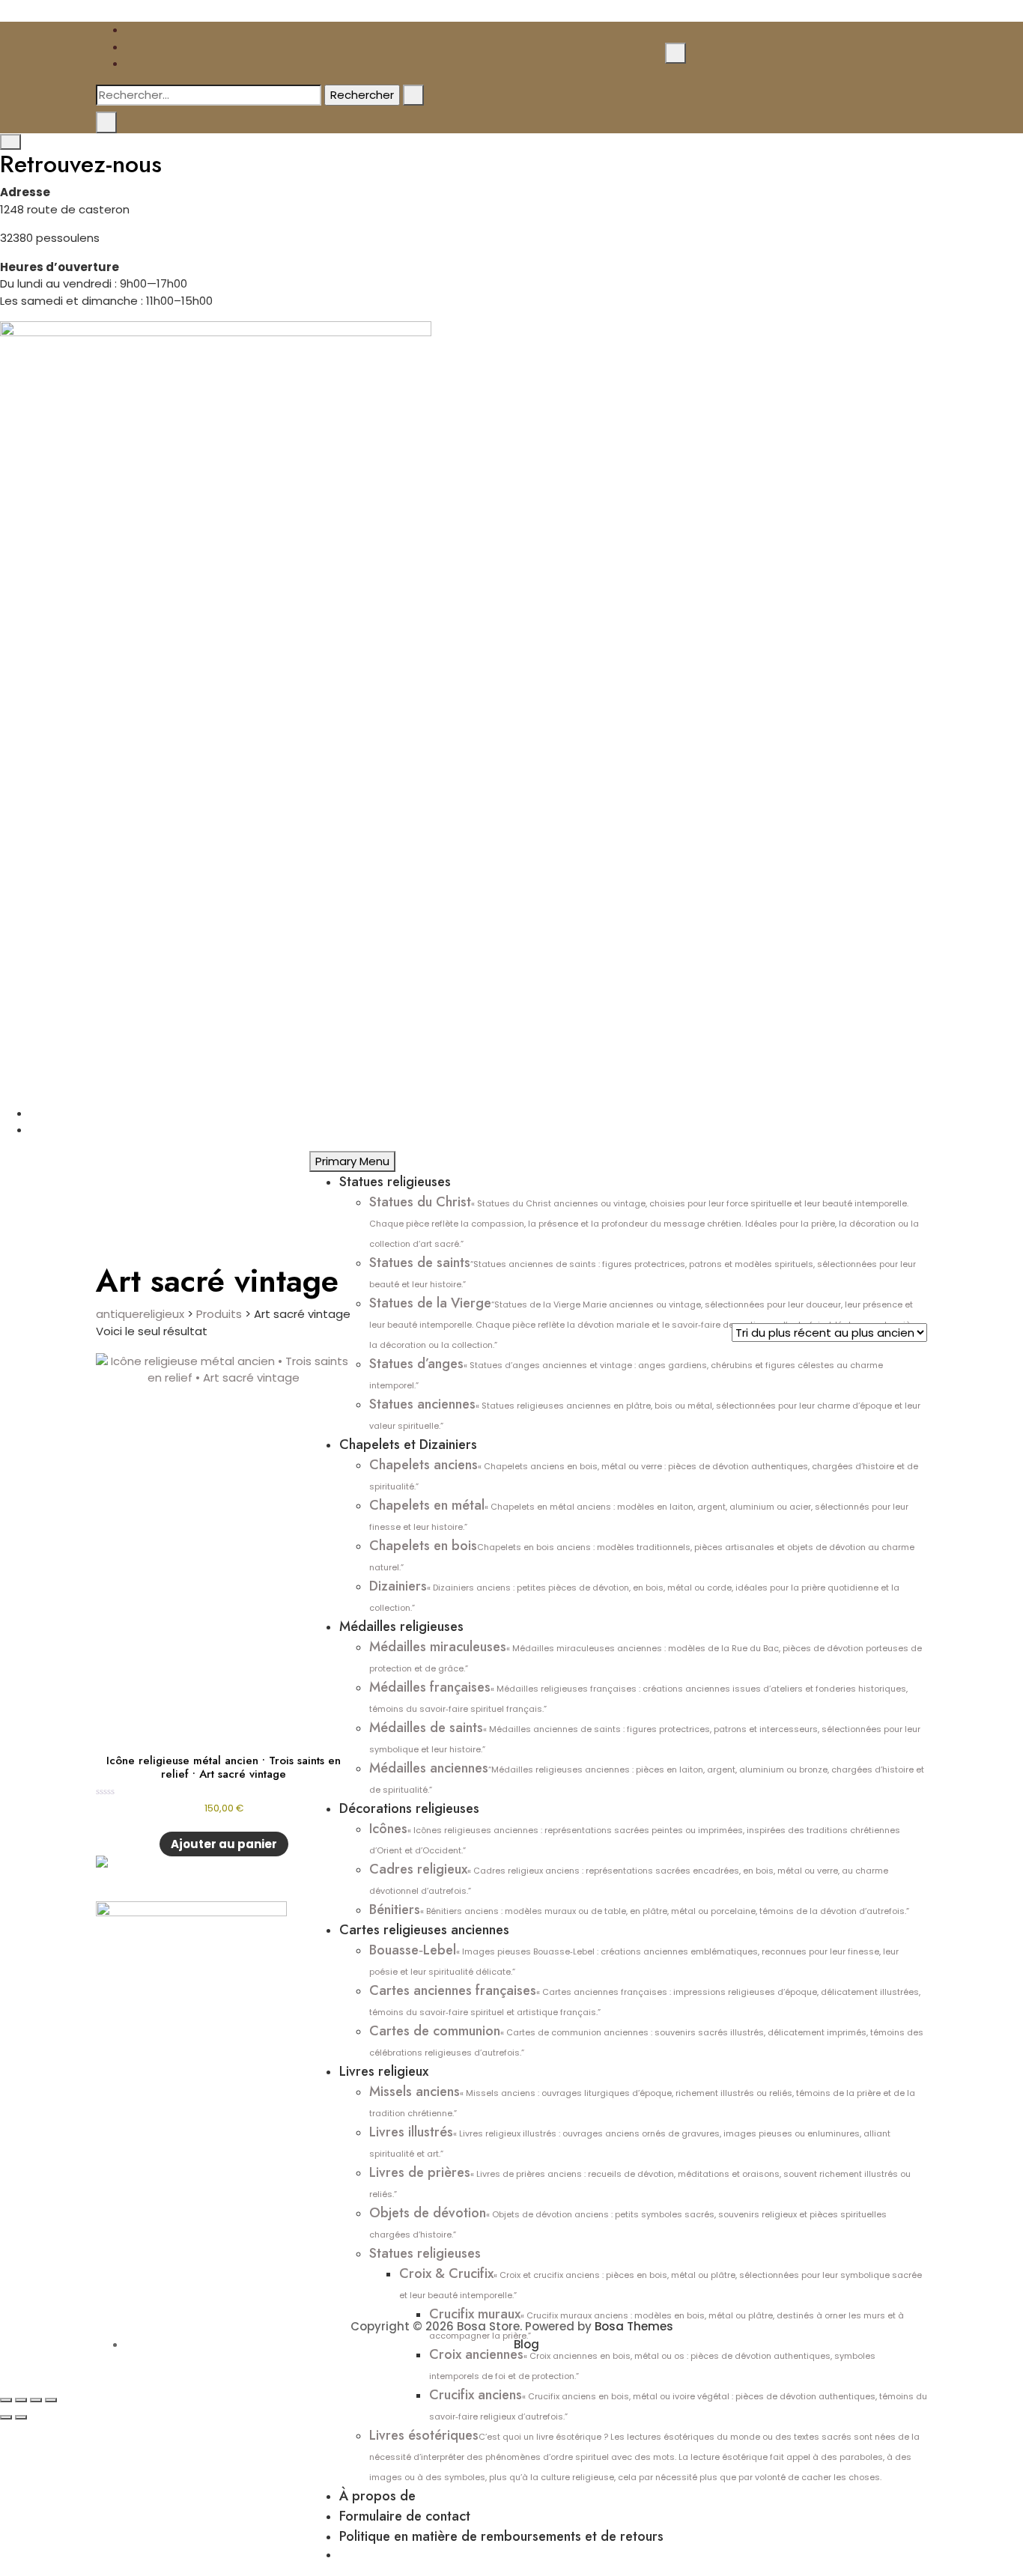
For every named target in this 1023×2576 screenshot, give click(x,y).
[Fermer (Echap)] (51, 2400)
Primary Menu (352, 1161)
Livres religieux (384, 2071)
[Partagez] (36, 2400)
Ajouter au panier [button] (224, 1844)
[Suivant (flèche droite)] (21, 2417)
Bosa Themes (634, 2326)
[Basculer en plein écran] (21, 2400)
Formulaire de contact (405, 2516)
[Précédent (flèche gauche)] (6, 2417)
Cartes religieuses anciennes (424, 1930)
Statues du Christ (644, 1221)
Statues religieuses (395, 1182)
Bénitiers (639, 1910)
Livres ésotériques (644, 2454)
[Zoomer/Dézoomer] (6, 2400)
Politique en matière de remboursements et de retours (501, 2536)
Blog (526, 2344)
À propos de (377, 2496)
